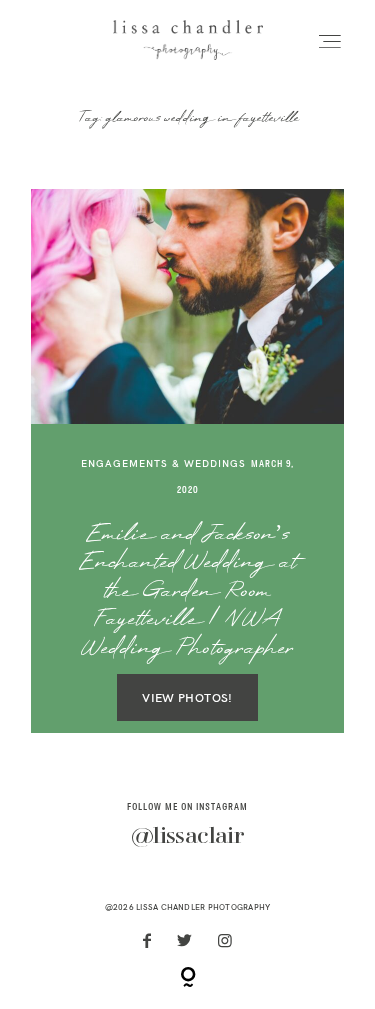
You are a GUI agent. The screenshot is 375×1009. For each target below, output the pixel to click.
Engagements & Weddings (163, 463)
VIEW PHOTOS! (187, 697)
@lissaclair (187, 837)
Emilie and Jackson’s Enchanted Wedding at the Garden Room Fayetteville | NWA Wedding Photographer (188, 592)
